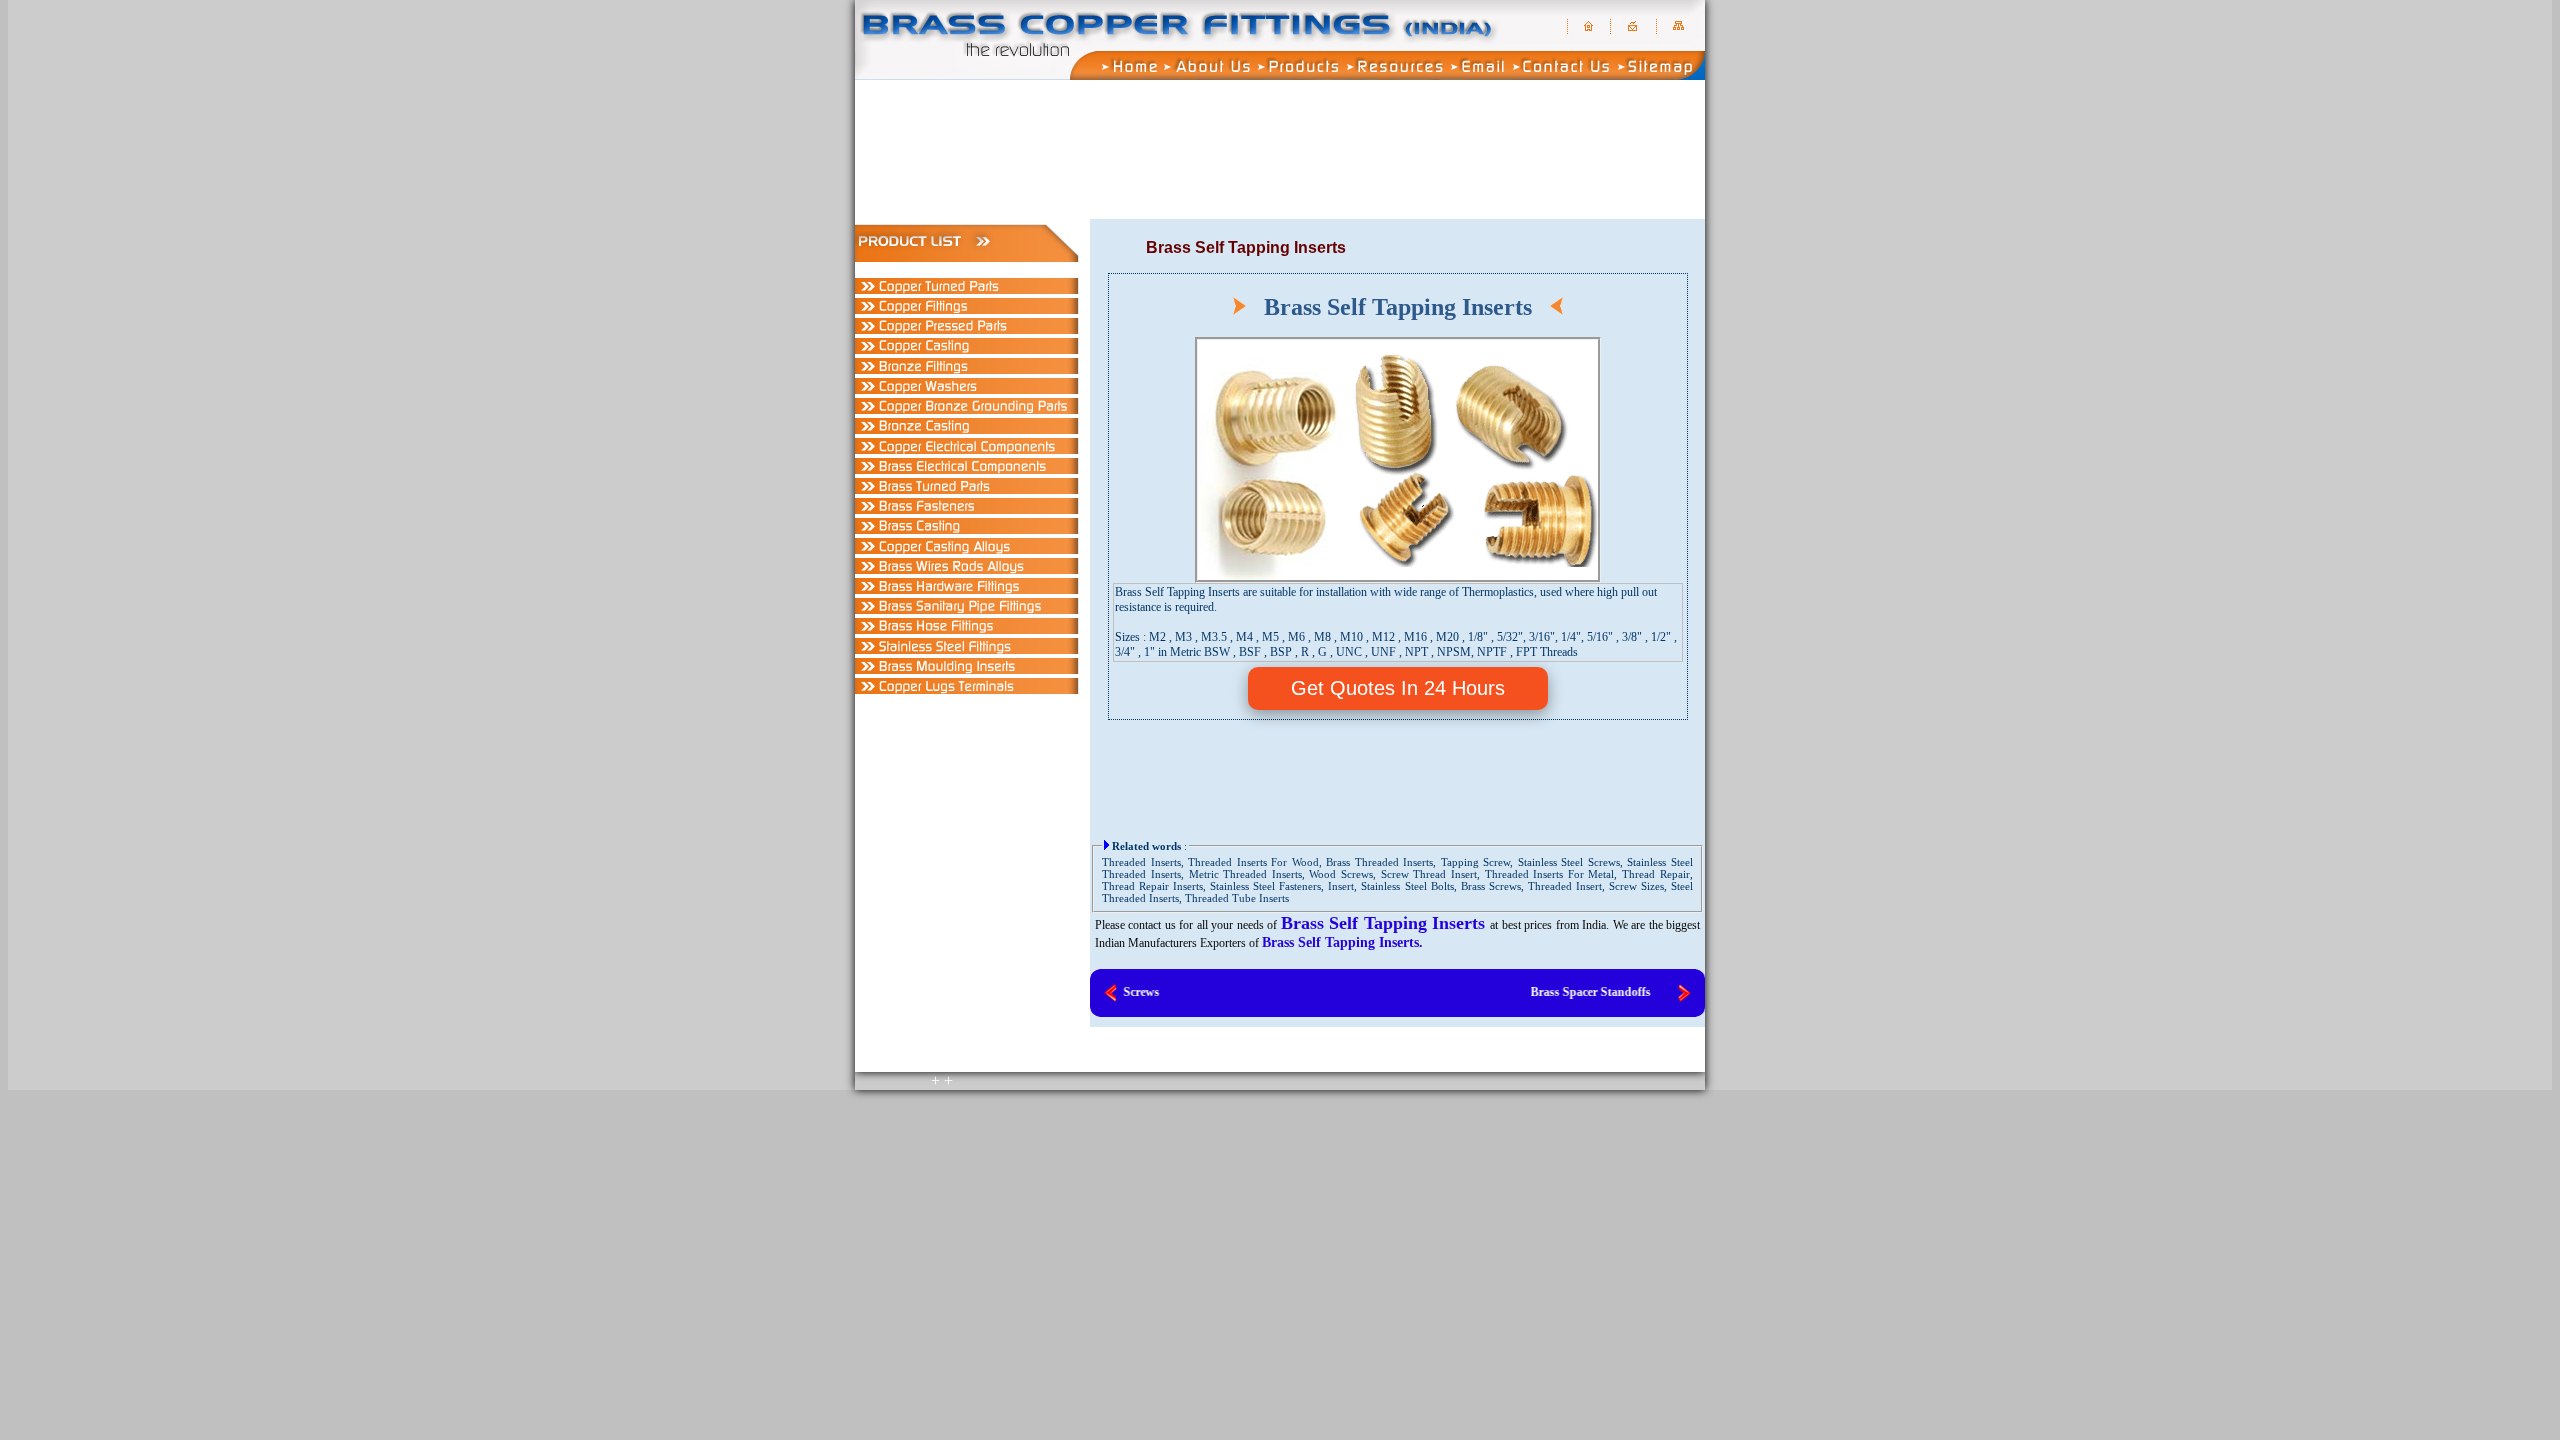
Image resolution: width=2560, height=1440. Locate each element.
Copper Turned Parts (1402, 213)
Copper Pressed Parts (1566, 213)
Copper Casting (1648, 213)
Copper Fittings (1484, 213)
